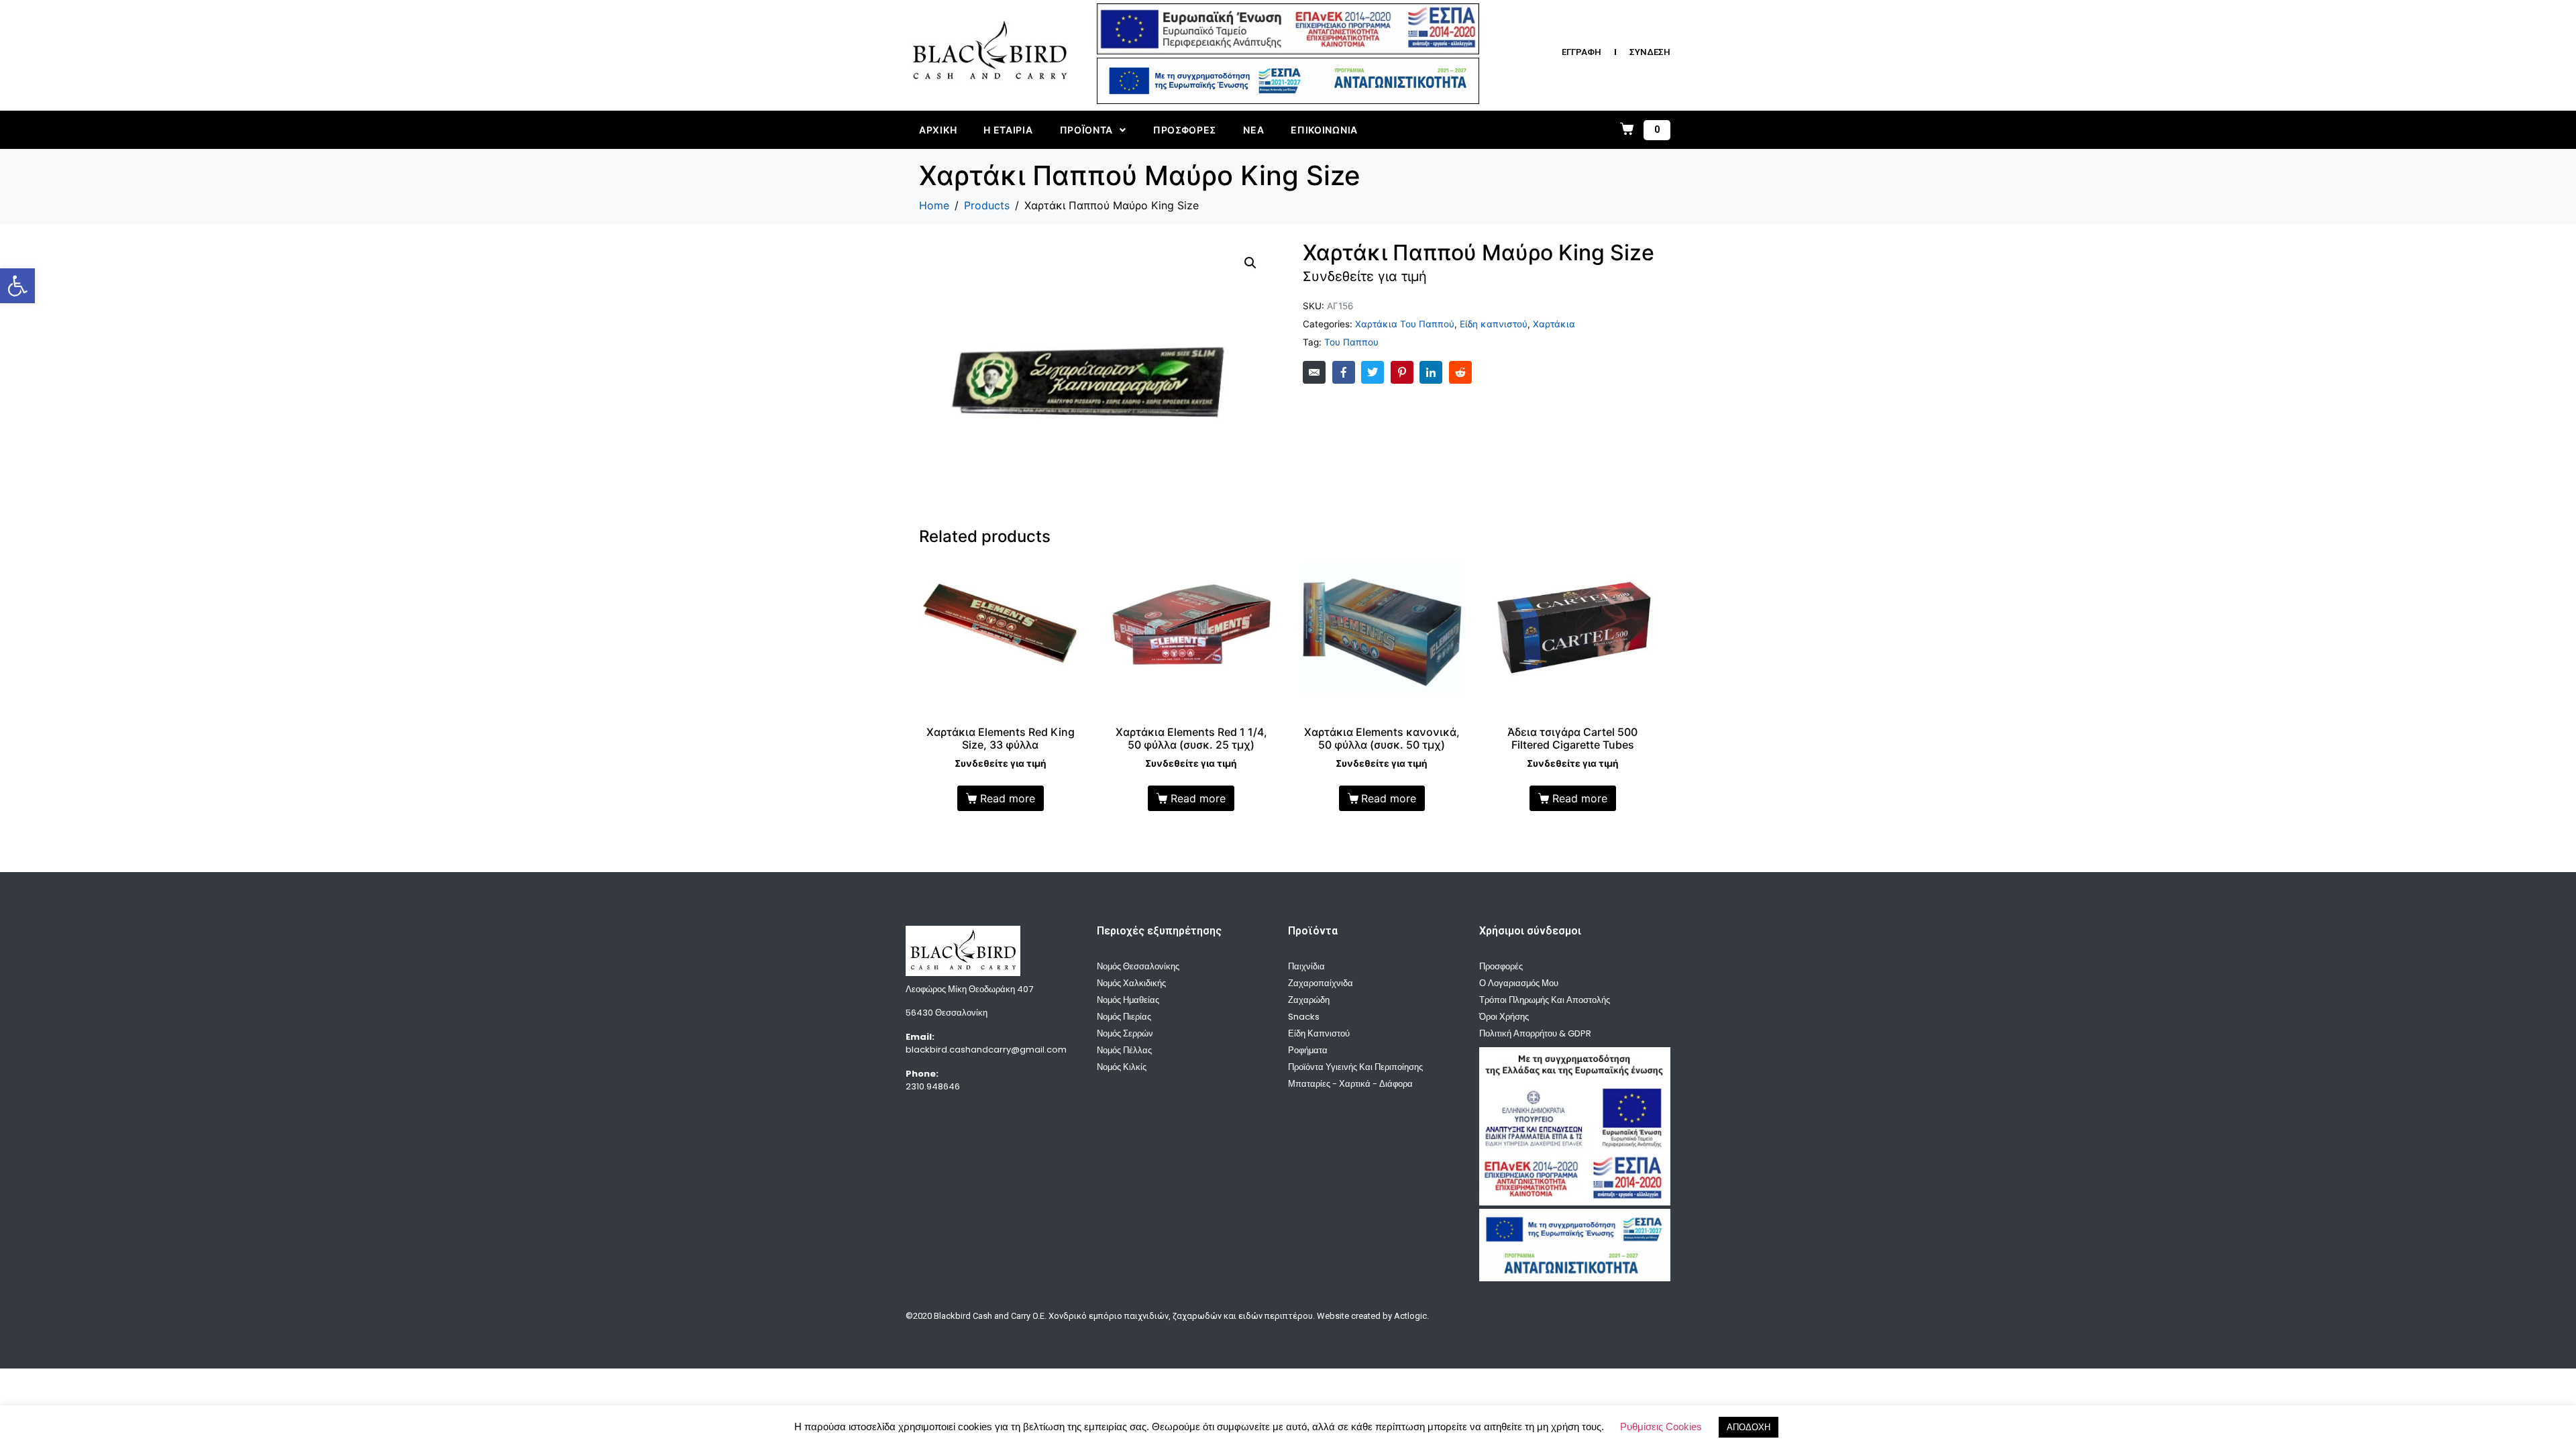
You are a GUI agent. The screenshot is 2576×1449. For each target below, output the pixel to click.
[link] (17, 286)
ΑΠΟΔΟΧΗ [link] (1749, 1427)
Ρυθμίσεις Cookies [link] (1661, 1427)
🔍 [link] (1250, 263)
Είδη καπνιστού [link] (1494, 324)
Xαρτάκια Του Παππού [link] (1405, 324)
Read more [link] (1008, 798)
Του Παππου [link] (1351, 342)
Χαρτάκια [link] (1554, 324)
